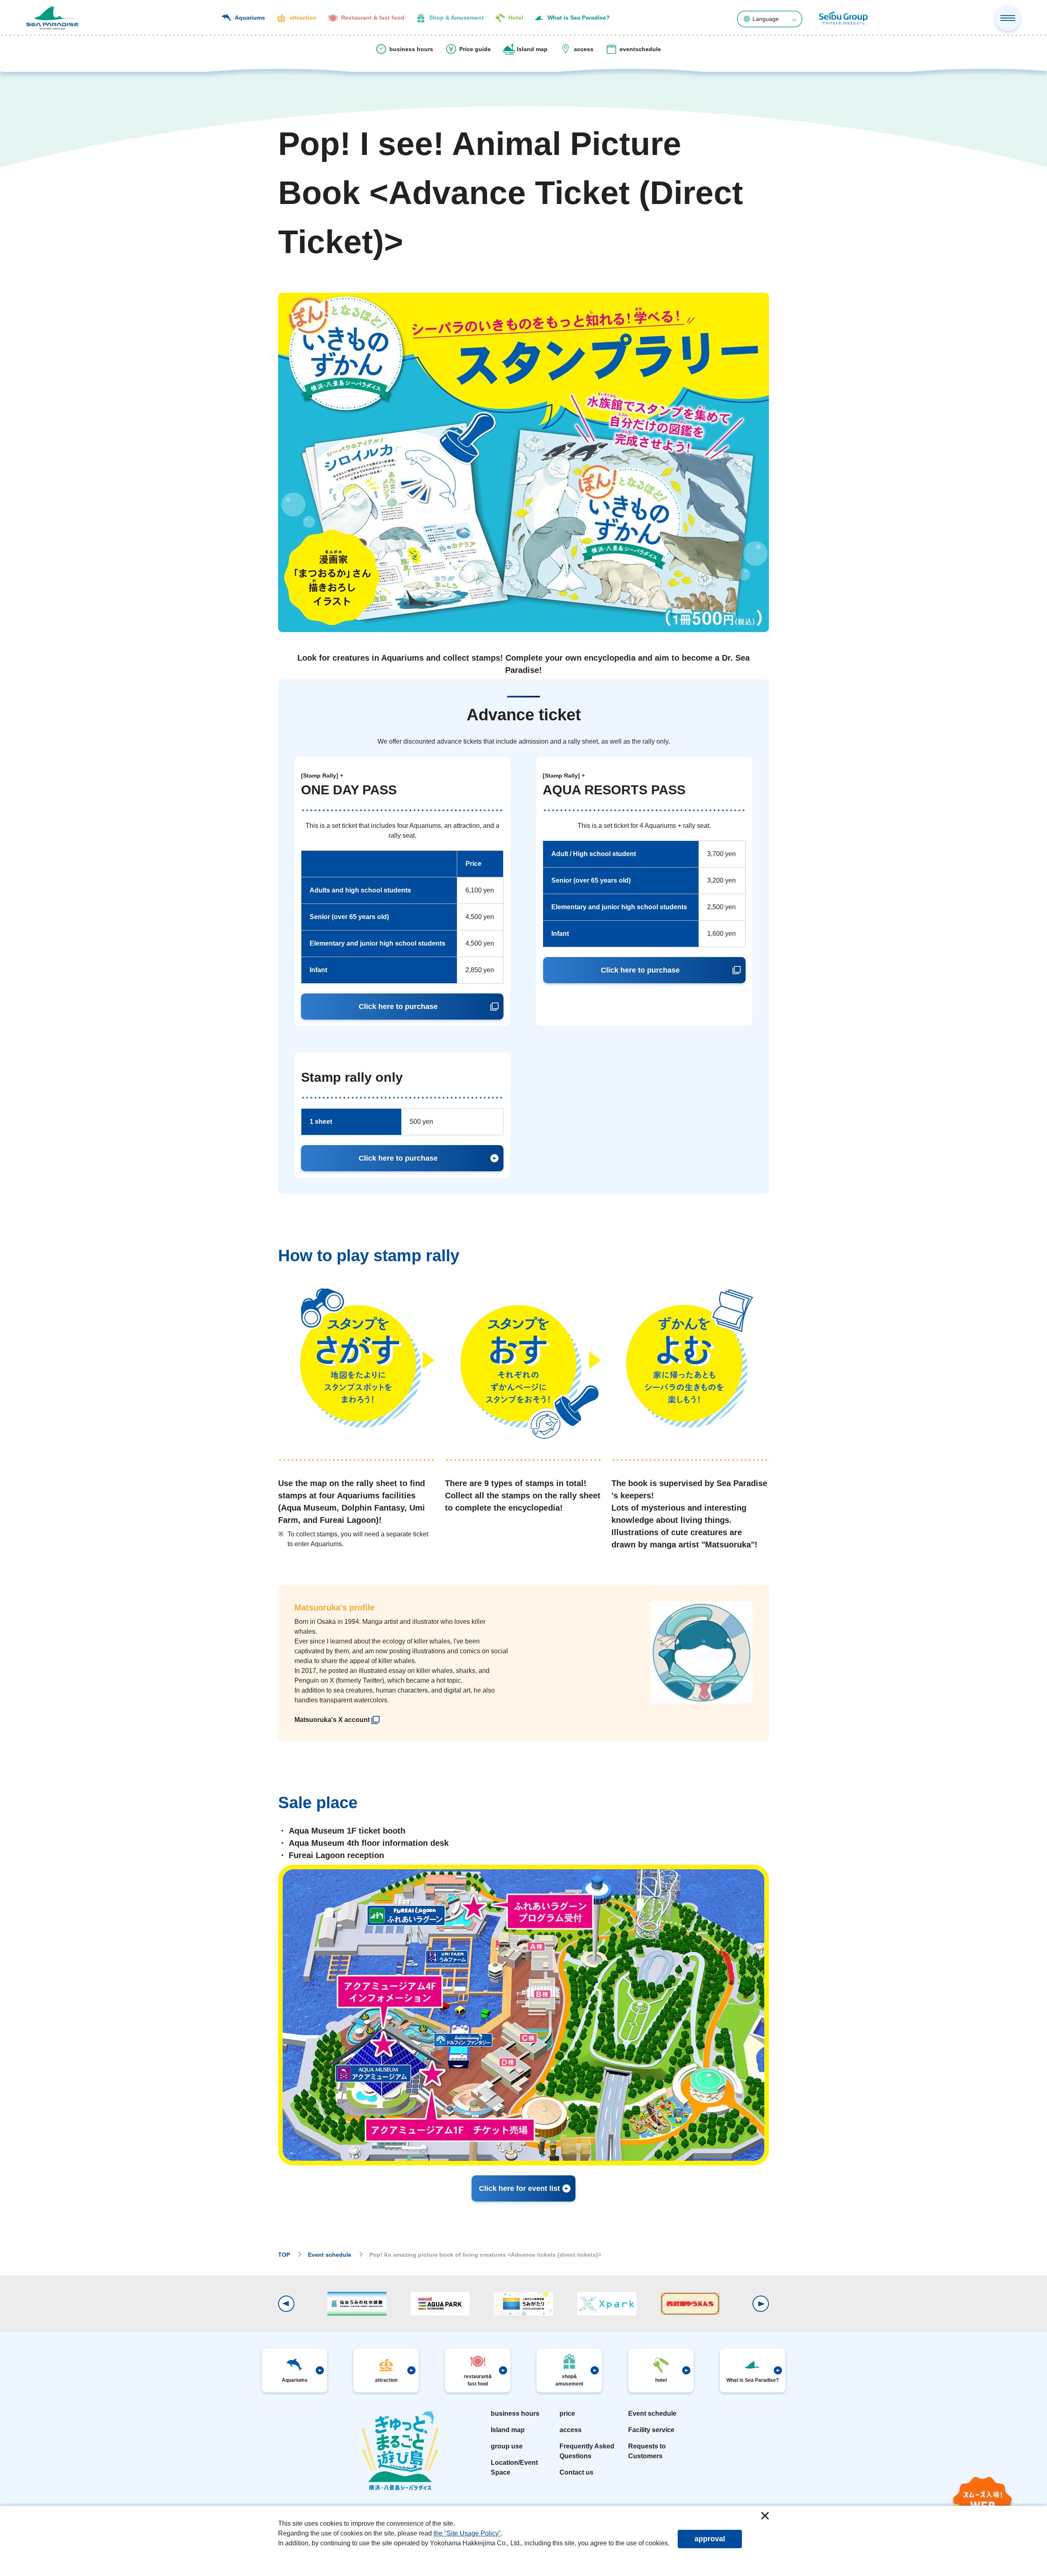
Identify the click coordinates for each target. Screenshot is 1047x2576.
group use (507, 2446)
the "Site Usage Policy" (467, 2533)
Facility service (651, 2430)
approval (710, 2539)
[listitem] (337, 1720)
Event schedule (652, 2413)
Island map (508, 2430)
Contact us (576, 2472)
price (567, 2413)
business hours (515, 2413)
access (571, 2430)
